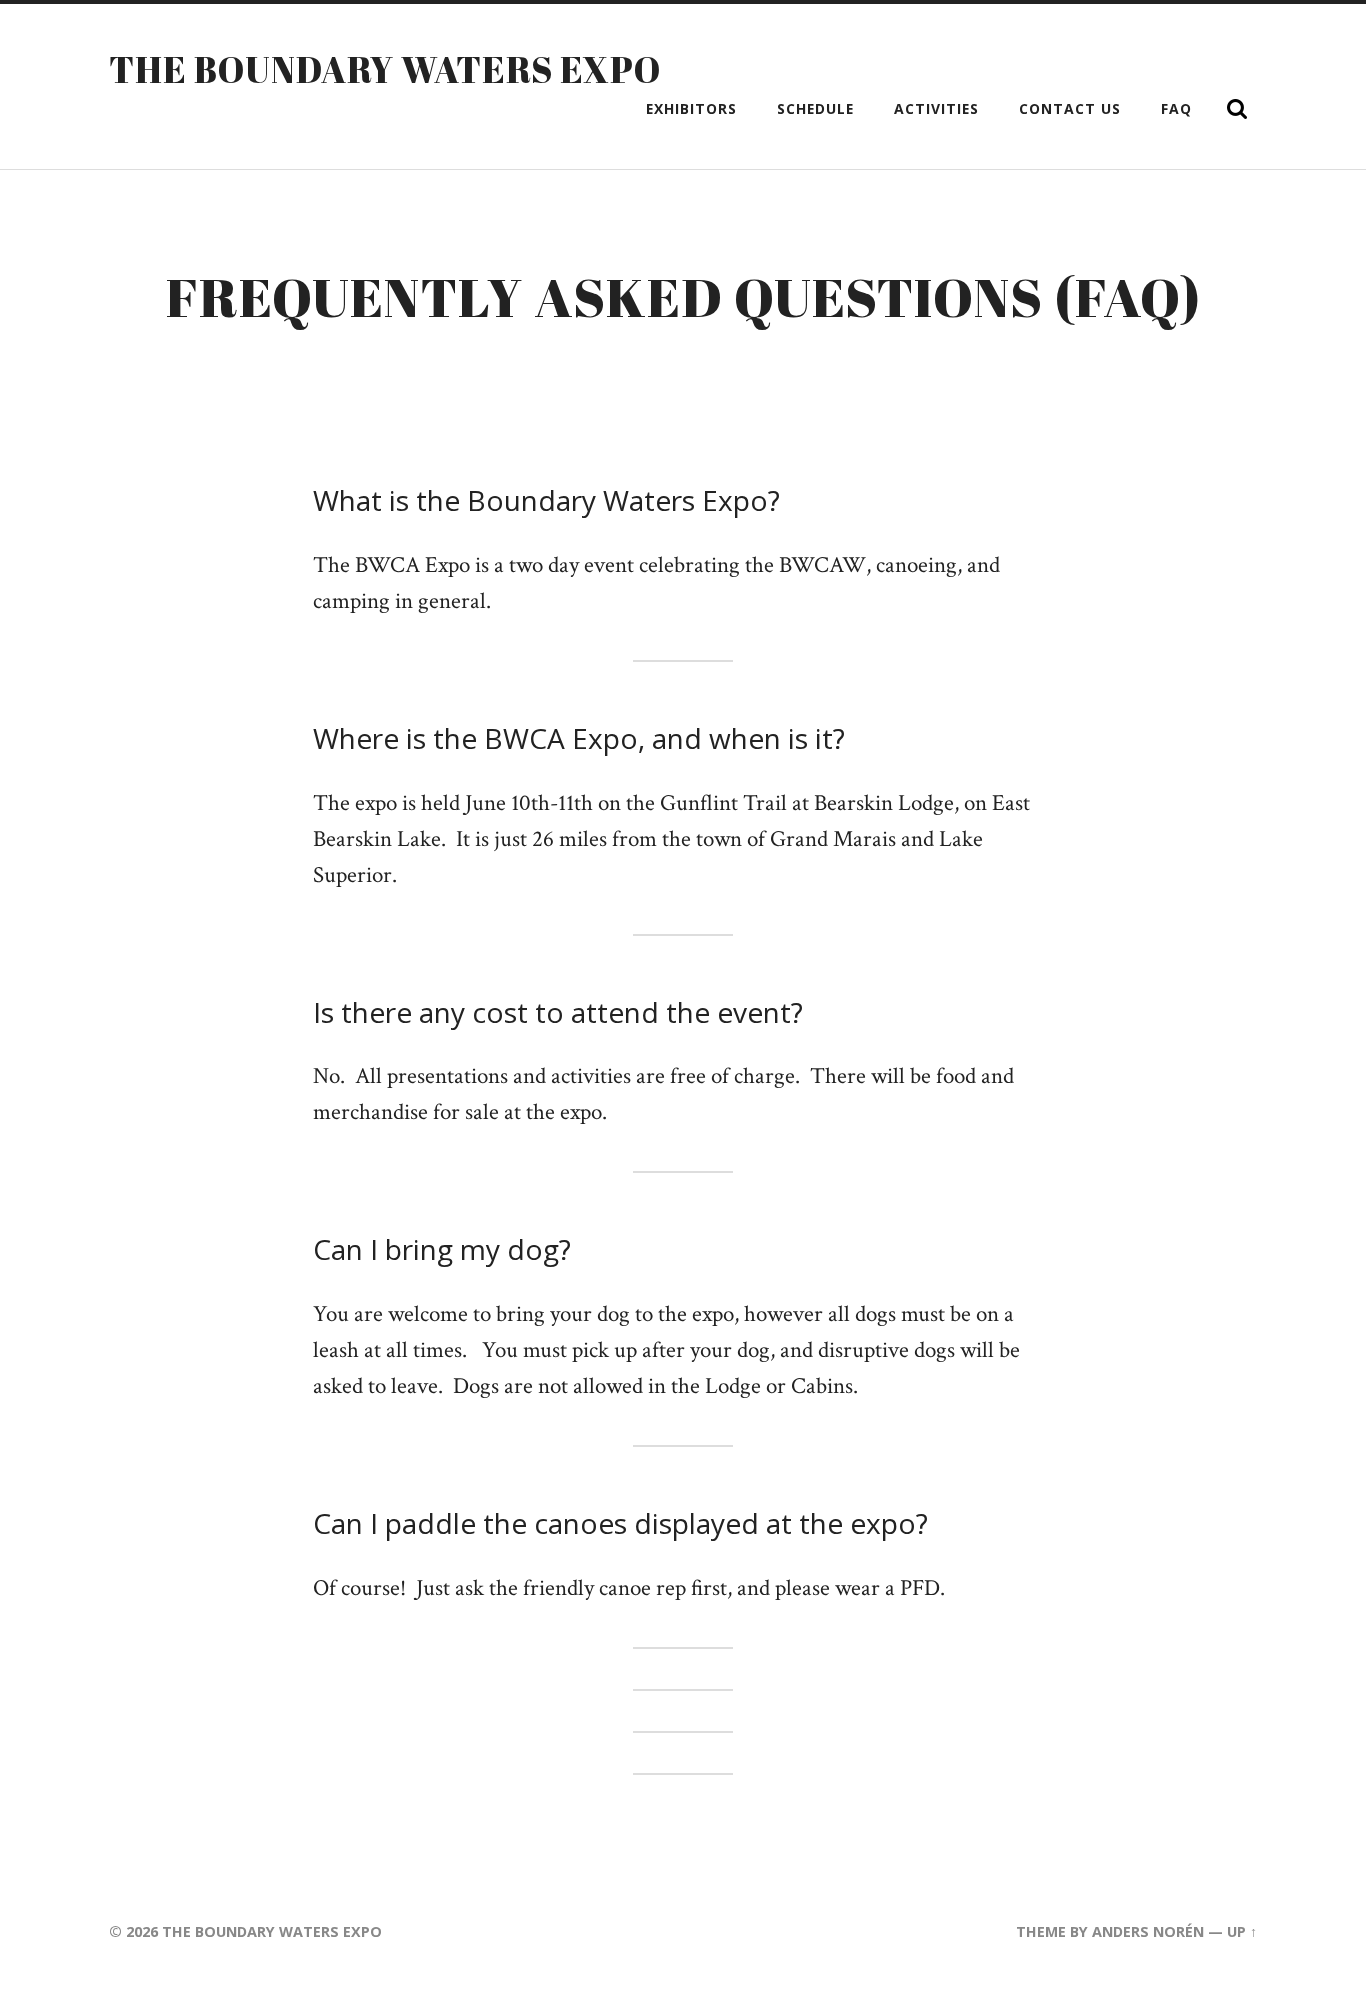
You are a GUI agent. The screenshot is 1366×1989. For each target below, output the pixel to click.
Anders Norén (1148, 1931)
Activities (936, 108)
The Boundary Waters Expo (385, 69)
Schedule (815, 108)
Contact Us (1070, 108)
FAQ (1176, 108)
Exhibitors (691, 108)
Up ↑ (1242, 1931)
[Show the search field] (1237, 109)
